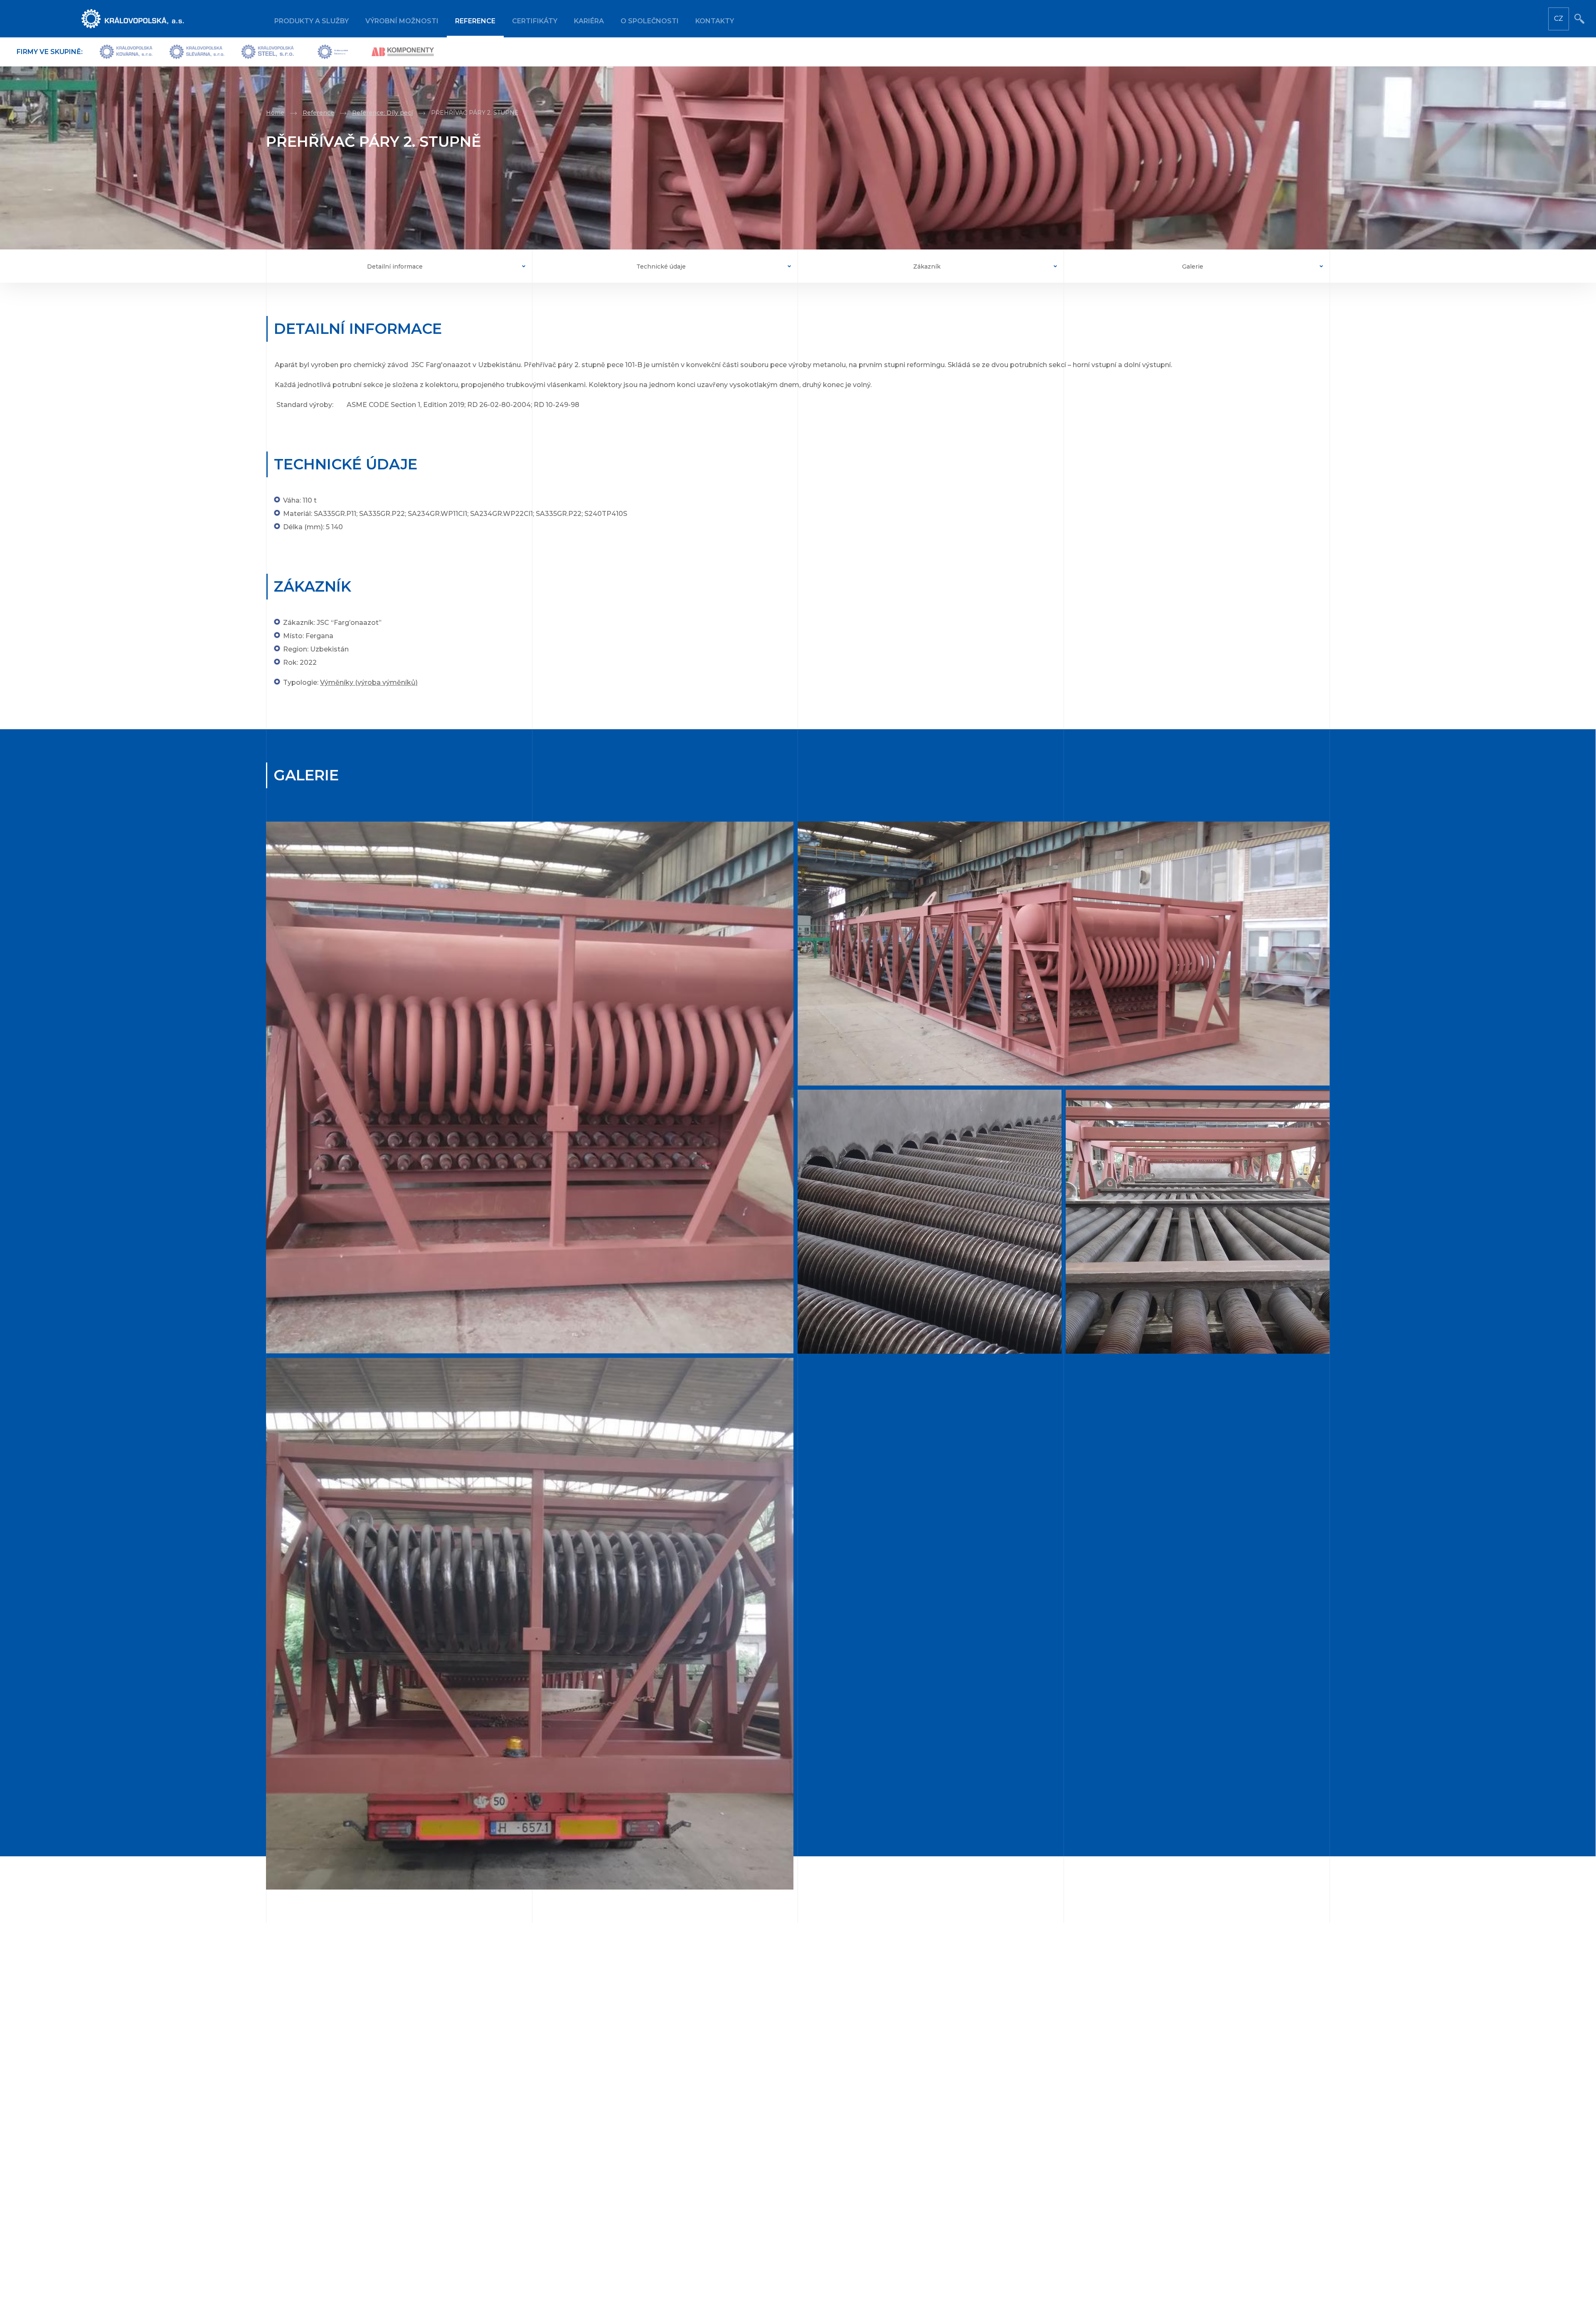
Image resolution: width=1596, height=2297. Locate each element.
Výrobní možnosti (402, 21)
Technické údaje (661, 266)
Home (275, 113)
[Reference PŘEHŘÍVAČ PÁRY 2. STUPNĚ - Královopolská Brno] (528, 1088)
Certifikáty (535, 21)
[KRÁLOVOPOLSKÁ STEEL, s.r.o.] (268, 52)
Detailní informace (395, 266)
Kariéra (589, 21)
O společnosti (650, 21)
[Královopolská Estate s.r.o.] (333, 52)
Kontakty (715, 21)
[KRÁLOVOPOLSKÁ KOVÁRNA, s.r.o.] (126, 52)
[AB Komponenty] (403, 52)
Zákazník (927, 266)
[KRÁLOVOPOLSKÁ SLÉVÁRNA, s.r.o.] (197, 52)
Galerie (1193, 266)
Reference (475, 21)
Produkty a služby (312, 21)
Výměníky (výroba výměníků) (369, 682)
